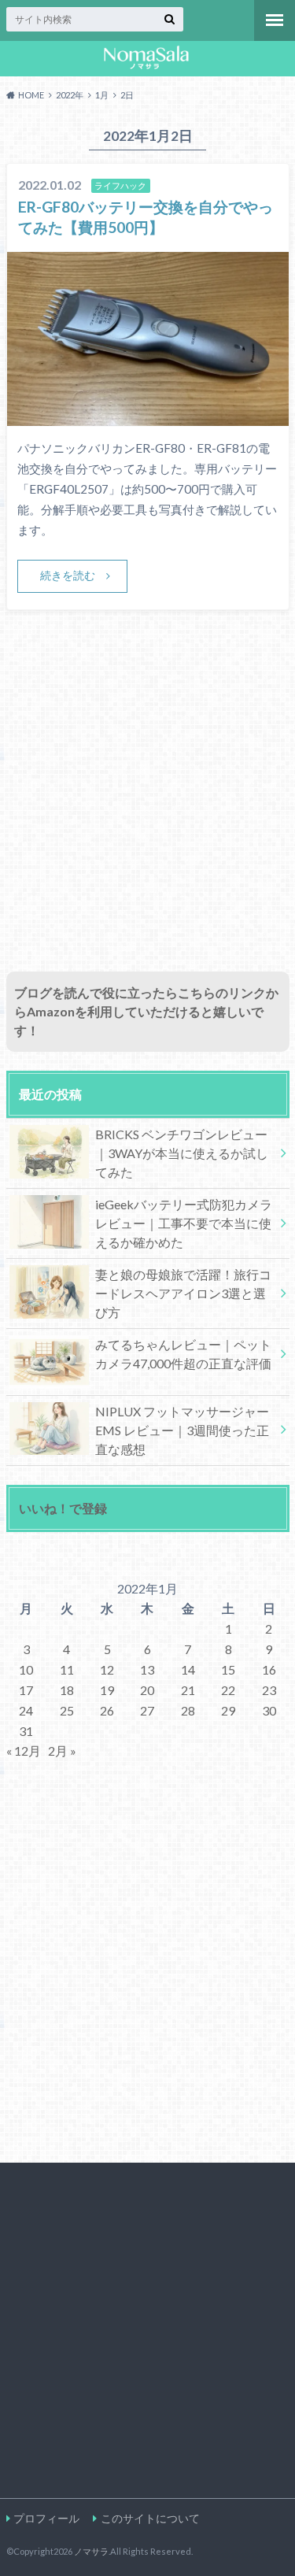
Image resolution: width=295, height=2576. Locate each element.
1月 (102, 95)
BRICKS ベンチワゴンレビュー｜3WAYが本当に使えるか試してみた (182, 1153)
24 (26, 1710)
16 (269, 1669)
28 (188, 1710)
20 (147, 1690)
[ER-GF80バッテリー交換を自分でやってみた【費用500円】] (148, 416)
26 (107, 1710)
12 (107, 1669)
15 (228, 1669)
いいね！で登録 (63, 1508)
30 (269, 1710)
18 (67, 1690)
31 (26, 1731)
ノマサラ (91, 2551)
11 (67, 1669)
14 (188, 1669)
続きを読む (68, 575)
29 (228, 1710)
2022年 (70, 95)
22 (228, 1690)
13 (147, 1669)
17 (26, 1690)
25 (67, 1710)
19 (107, 1690)
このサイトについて (150, 2518)
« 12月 (24, 1751)
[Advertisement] (147, 808)
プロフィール (46, 2518)
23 (269, 1690)
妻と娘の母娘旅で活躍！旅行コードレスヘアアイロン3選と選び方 (183, 1293)
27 (147, 1710)
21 (188, 1690)
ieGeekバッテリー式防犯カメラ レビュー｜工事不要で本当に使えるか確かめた (184, 1223)
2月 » (62, 1751)
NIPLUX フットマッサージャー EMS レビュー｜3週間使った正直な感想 (182, 1430)
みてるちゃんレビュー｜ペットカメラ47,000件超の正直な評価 (183, 1354)
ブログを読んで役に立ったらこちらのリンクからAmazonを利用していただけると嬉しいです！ (146, 1011)
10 (26, 1669)
